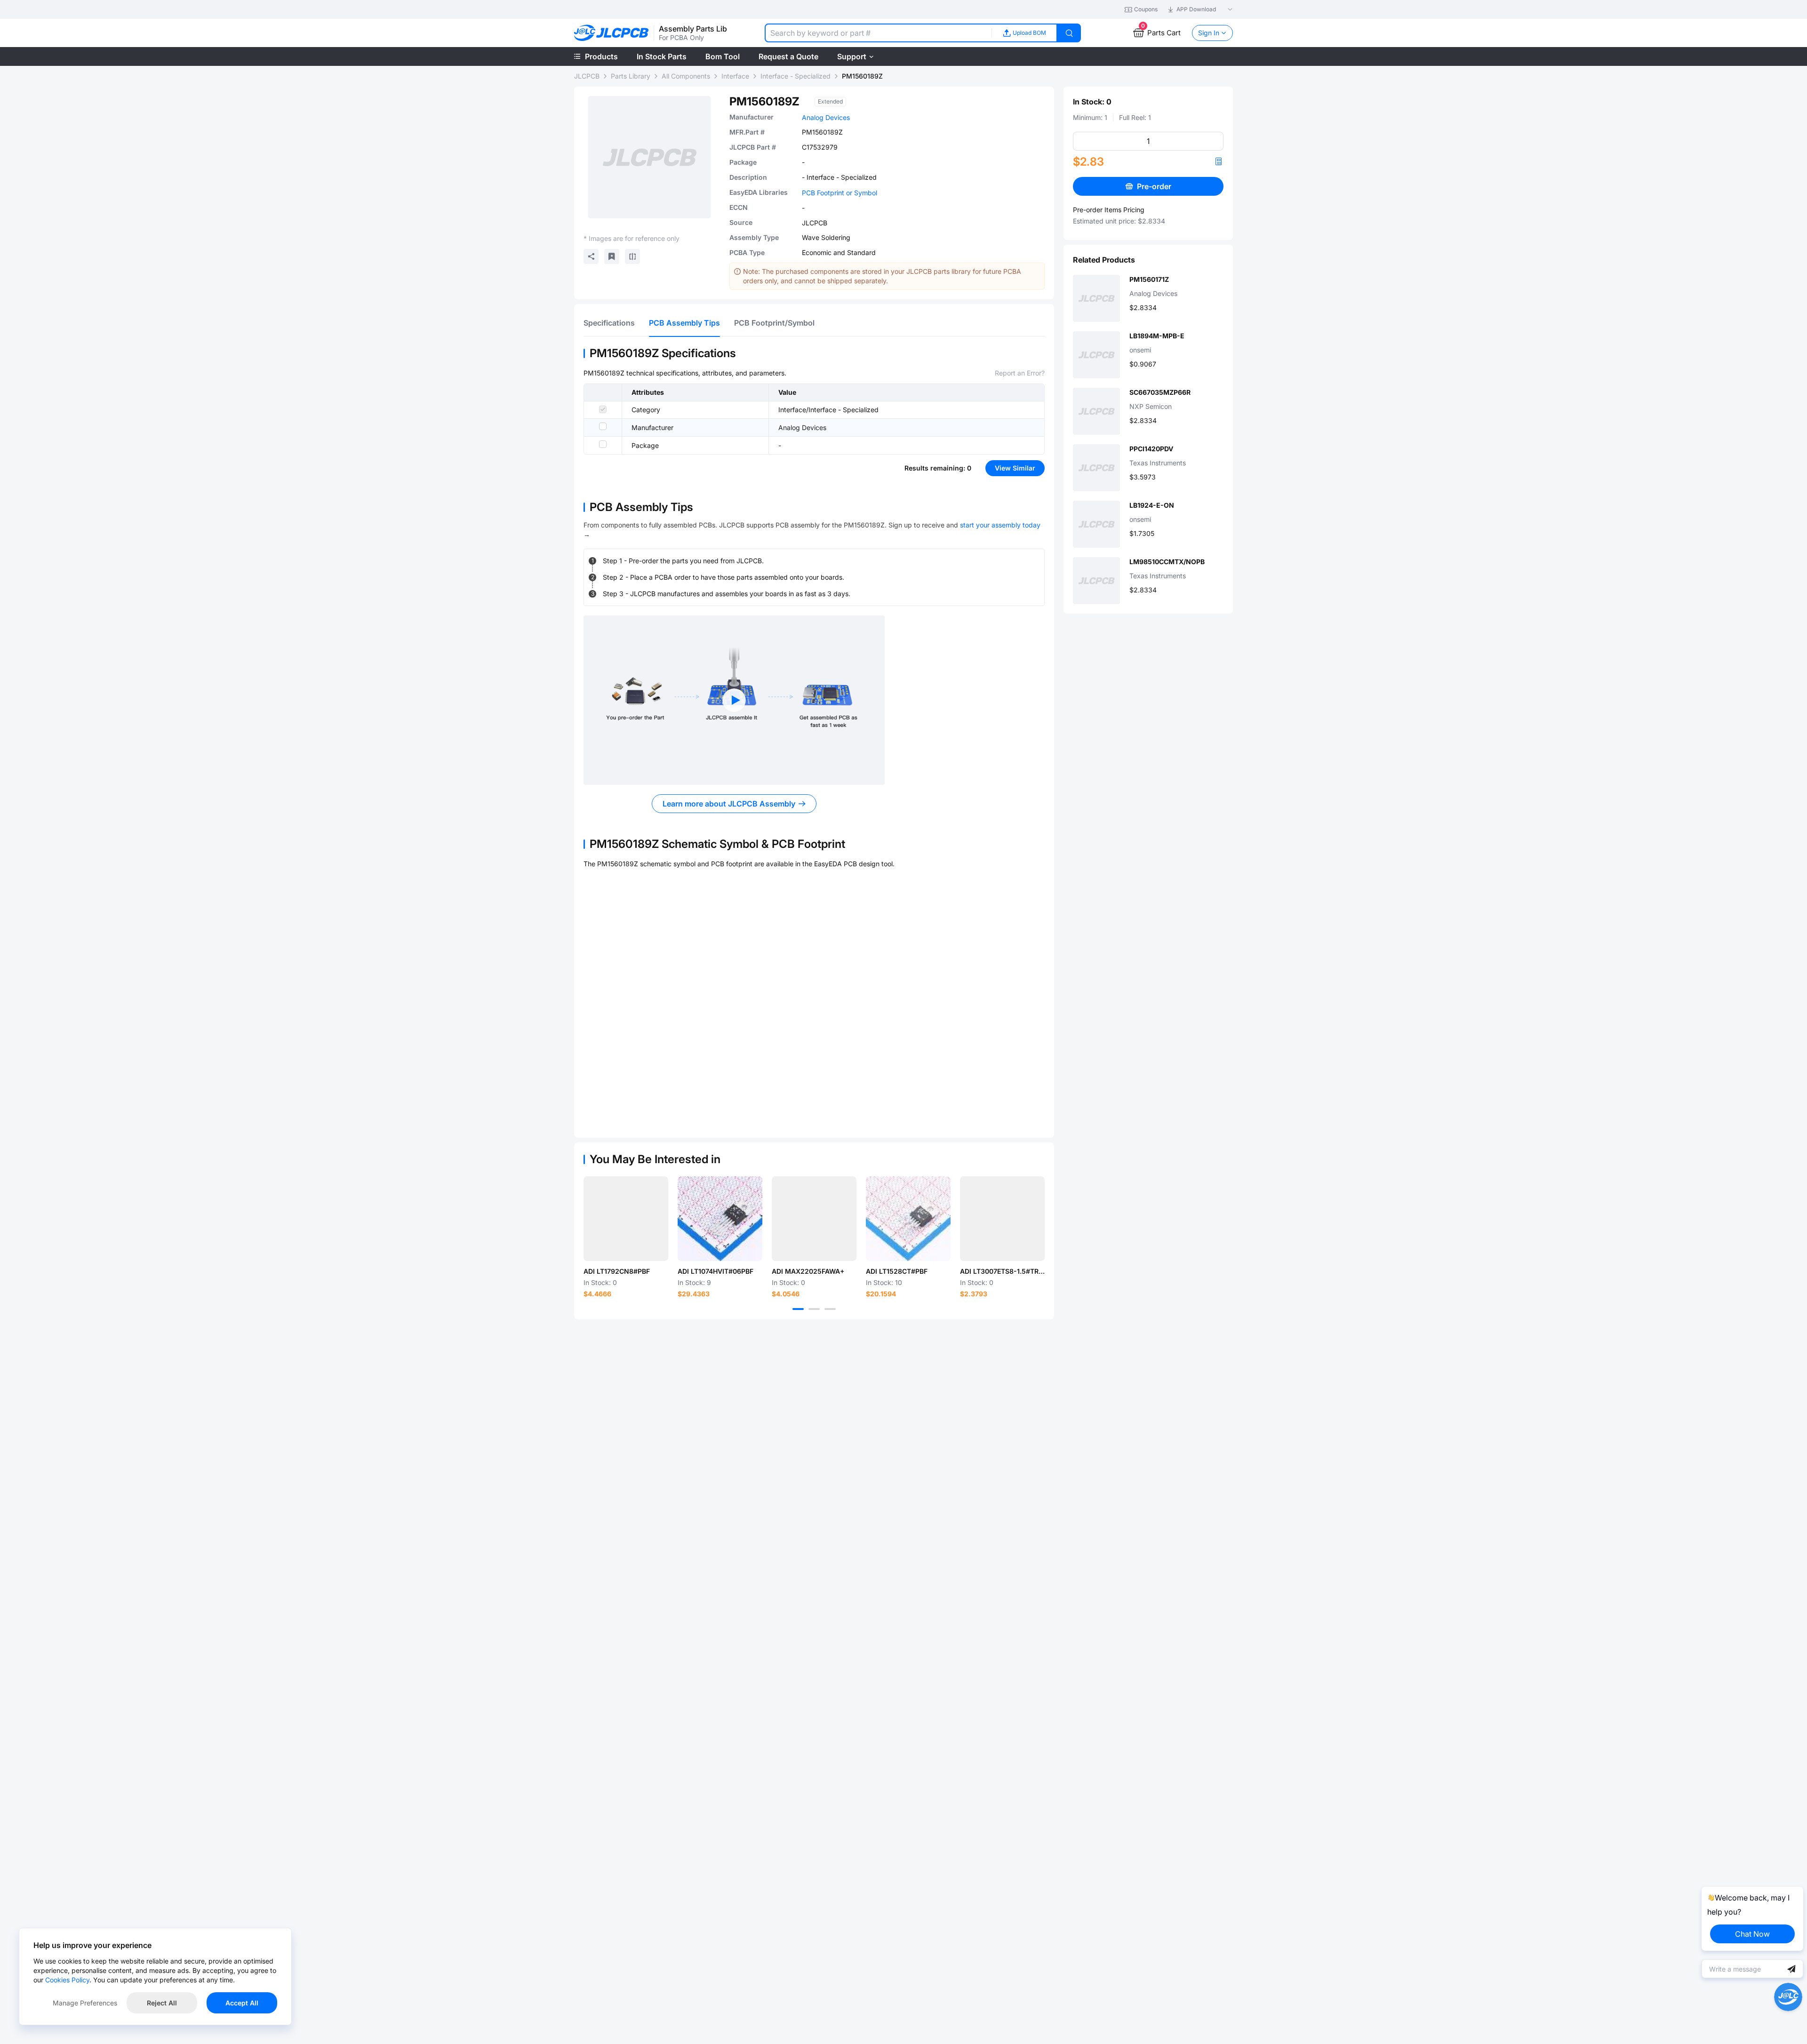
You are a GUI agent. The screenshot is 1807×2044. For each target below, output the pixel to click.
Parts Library (631, 76)
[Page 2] (814, 1309)
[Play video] (734, 700)
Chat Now (1752, 1934)
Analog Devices (826, 117)
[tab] (609, 323)
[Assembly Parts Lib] (612, 33)
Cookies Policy (67, 1980)
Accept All (242, 2003)
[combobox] (878, 33)
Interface (735, 76)
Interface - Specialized (796, 76)
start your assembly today (1000, 525)
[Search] (1069, 33)
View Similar (1015, 468)
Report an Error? (1020, 373)
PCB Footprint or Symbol (840, 193)
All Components (686, 76)
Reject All (162, 2003)
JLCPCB (587, 76)
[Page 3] (830, 1309)
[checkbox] (603, 409)
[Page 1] (798, 1309)
